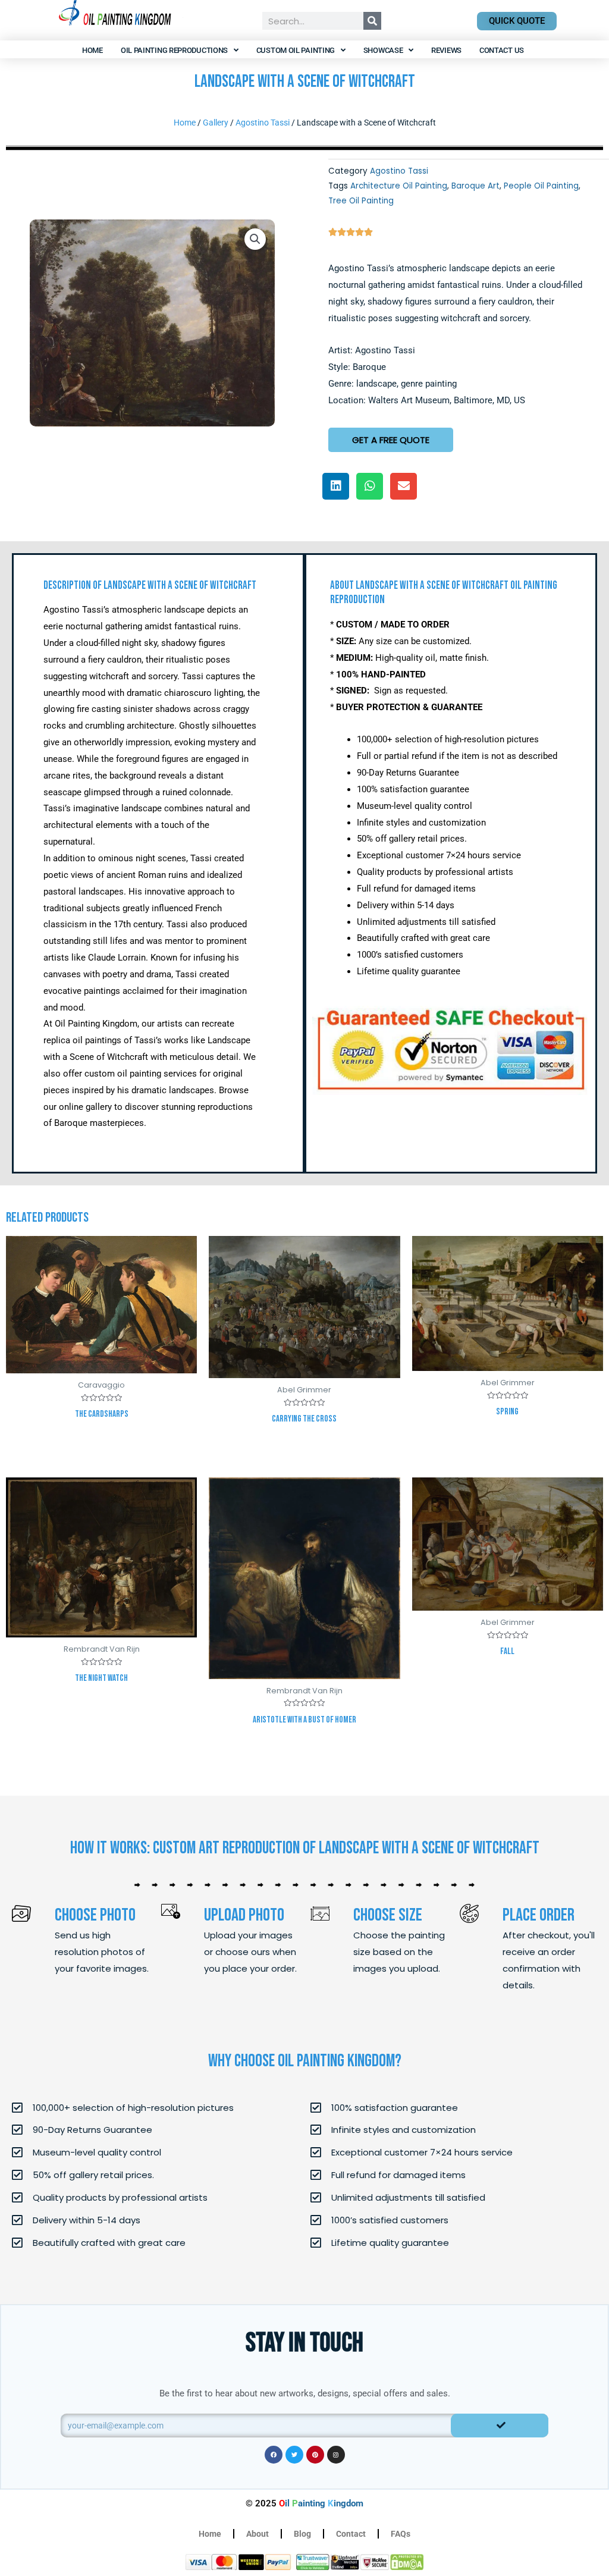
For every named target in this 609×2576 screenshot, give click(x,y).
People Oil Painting (541, 186)
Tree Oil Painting (361, 201)
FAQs (401, 2534)
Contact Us (502, 50)
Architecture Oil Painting (399, 186)
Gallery (216, 123)
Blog (302, 2534)
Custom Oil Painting (296, 50)
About (258, 2534)
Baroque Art (475, 186)
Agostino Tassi (263, 123)
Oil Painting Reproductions (174, 50)
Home (92, 50)
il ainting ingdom (321, 2503)
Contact (351, 2534)
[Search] (372, 21)
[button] (255, 239)
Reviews (446, 50)
